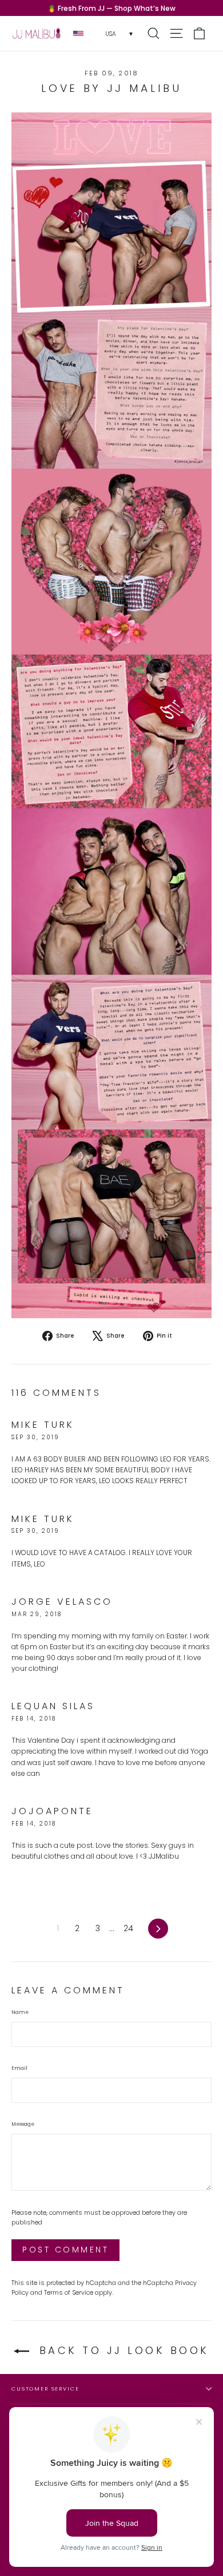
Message (23, 2124)
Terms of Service (69, 2293)
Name (20, 2012)
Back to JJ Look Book (122, 2350)
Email (19, 2068)
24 (128, 1928)
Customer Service (45, 2389)
